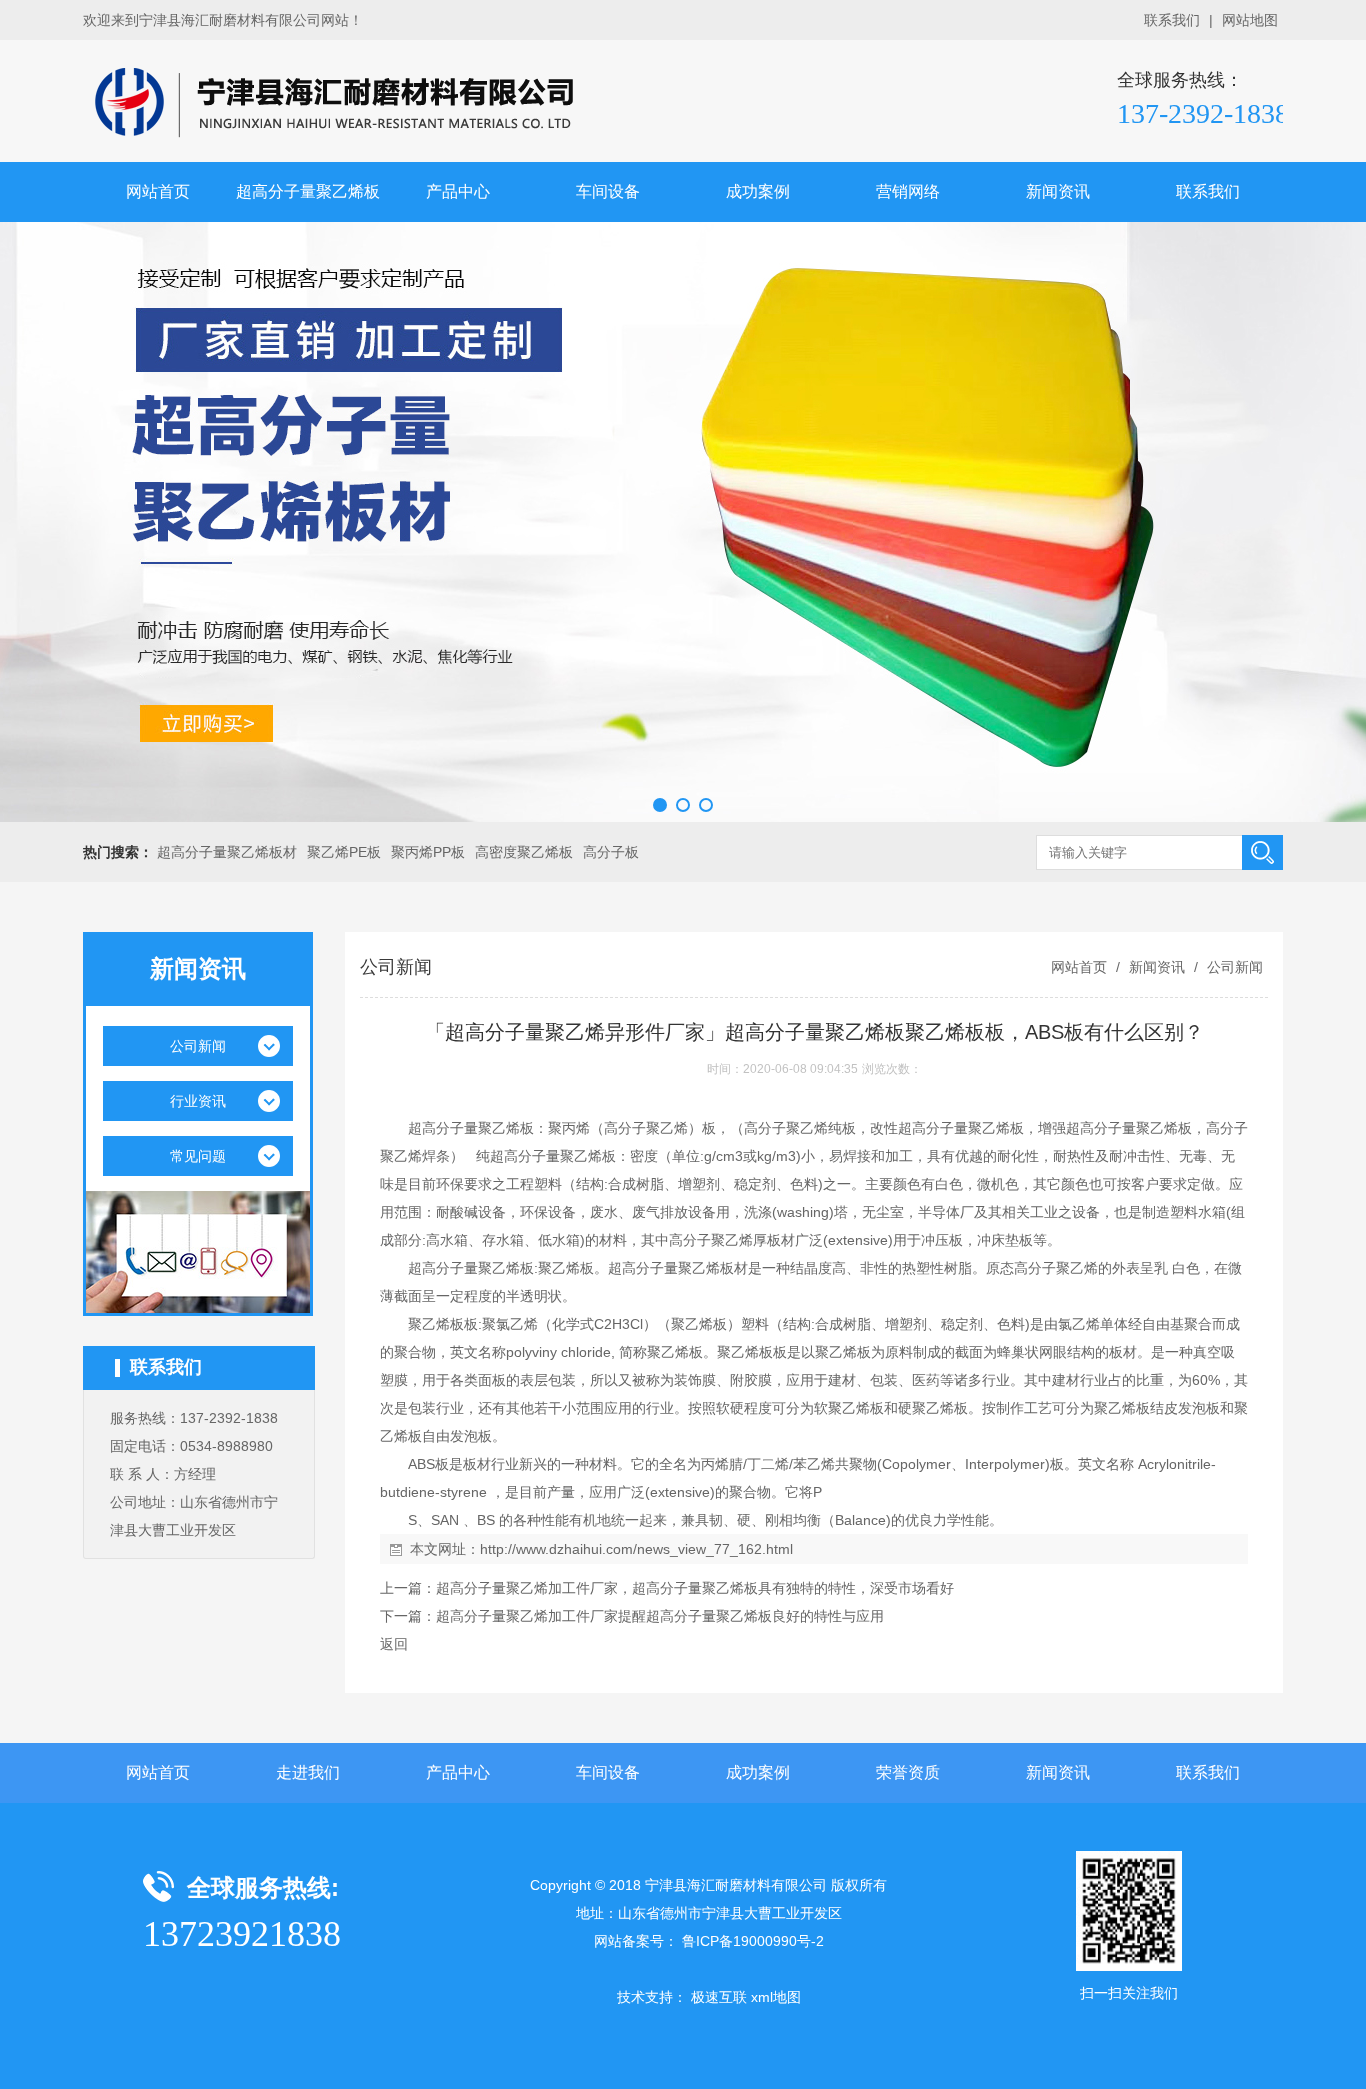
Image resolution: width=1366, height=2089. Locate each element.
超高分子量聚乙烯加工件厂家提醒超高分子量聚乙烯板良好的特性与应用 (660, 1616)
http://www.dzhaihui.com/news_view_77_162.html (636, 1549)
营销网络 (908, 191)
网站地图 (1250, 20)
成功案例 (758, 191)
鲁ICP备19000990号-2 (753, 1941)
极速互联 (719, 1997)
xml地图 (776, 1997)
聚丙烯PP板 (428, 852)
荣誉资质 (908, 1772)
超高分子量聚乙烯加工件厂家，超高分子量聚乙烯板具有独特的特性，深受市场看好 (695, 1588)
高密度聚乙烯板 (524, 852)
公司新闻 (1233, 967)
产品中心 (458, 191)
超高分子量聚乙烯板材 (227, 852)
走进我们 (308, 1772)
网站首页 (158, 191)
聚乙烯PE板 (344, 852)
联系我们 (1172, 20)
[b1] (683, 522)
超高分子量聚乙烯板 (308, 191)
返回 (394, 1644)
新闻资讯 (1058, 191)
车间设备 (608, 191)
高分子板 (611, 852)
